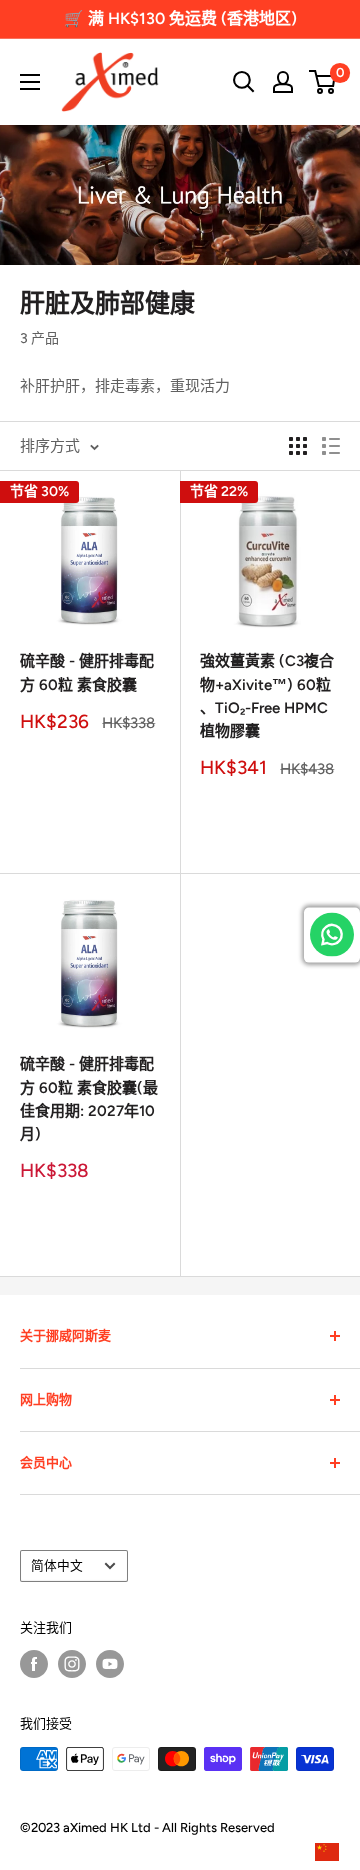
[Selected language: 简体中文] (331, 1853)
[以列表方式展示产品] (331, 446)
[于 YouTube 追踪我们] (110, 1664)
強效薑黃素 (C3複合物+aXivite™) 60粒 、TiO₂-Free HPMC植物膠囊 (267, 696)
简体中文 (57, 1565)
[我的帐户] (283, 82)
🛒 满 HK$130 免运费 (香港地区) (180, 18)
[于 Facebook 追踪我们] (34, 1664)
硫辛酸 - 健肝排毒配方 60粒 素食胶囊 (87, 672)
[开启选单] (30, 82)
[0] (323, 82)
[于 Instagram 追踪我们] (72, 1664)
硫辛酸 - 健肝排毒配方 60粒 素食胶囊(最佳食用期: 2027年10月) (89, 1099)
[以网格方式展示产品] (298, 446)
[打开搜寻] (244, 82)
